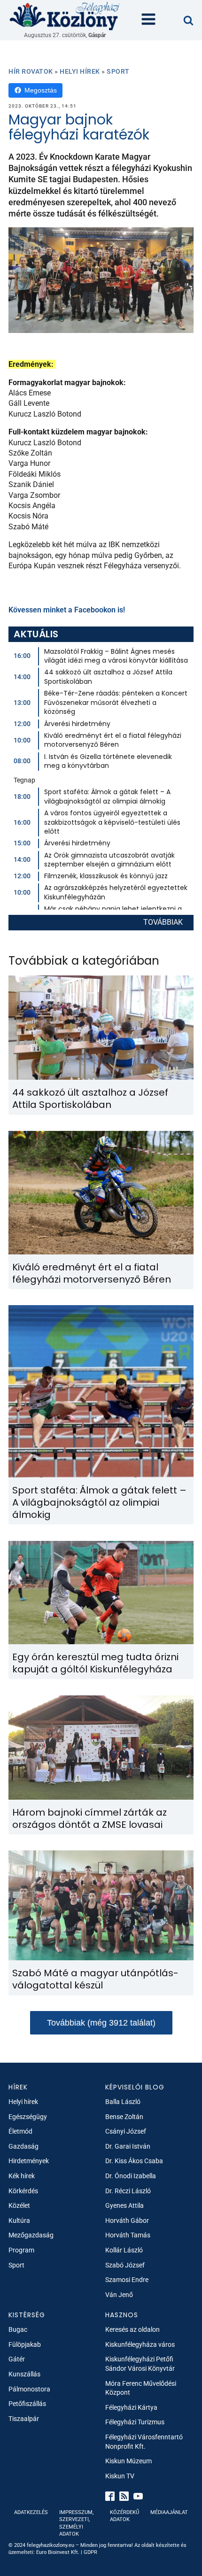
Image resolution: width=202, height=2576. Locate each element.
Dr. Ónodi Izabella (131, 2176)
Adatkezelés (31, 2512)
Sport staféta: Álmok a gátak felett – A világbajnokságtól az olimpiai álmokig (107, 797)
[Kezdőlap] (65, 16)
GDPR (90, 2552)
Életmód (20, 2131)
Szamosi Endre (127, 2280)
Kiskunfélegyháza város (140, 2344)
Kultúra (19, 2220)
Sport (118, 71)
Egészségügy (28, 2117)
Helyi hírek (80, 71)
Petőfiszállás (27, 2404)
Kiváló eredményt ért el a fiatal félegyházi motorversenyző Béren (113, 740)
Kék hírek (22, 2176)
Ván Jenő (119, 2295)
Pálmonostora (29, 2389)
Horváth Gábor (127, 2220)
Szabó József (125, 2265)
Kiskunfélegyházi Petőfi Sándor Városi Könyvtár (140, 2364)
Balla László (123, 2102)
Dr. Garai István (128, 2146)
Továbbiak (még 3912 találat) (101, 2023)
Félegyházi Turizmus (135, 2422)
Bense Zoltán (124, 2117)
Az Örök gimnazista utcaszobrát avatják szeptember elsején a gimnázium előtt (109, 860)
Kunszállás (24, 2374)
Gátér (17, 2359)
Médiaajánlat (169, 2512)
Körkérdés (23, 2191)
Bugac (18, 2329)
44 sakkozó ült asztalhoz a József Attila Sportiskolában (108, 677)
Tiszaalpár (24, 2419)
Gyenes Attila (124, 2205)
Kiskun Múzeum (128, 2461)
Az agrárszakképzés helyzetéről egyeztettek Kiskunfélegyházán (116, 892)
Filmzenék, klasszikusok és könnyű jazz (106, 876)
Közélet (19, 2205)
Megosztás (41, 90)
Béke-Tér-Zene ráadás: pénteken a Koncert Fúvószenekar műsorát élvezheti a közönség (116, 702)
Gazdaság (23, 2146)
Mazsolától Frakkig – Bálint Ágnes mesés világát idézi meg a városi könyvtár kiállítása (116, 656)
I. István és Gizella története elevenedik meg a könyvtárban (108, 761)
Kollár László (124, 2250)
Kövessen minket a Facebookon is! (67, 610)
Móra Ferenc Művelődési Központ (141, 2388)
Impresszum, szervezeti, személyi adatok (76, 2523)
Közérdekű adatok (124, 2516)
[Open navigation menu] (148, 20)
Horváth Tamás (128, 2235)
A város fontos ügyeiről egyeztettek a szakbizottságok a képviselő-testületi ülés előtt (112, 822)
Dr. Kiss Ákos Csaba (134, 2161)
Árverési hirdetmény (77, 724)
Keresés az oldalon (132, 2329)
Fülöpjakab (25, 2344)
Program (21, 2250)
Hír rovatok (31, 71)
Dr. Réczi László (128, 2191)
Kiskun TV (120, 2476)
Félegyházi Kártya (131, 2407)
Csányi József (126, 2131)
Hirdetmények (29, 2161)
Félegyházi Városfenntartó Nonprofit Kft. (144, 2442)
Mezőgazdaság (31, 2235)
